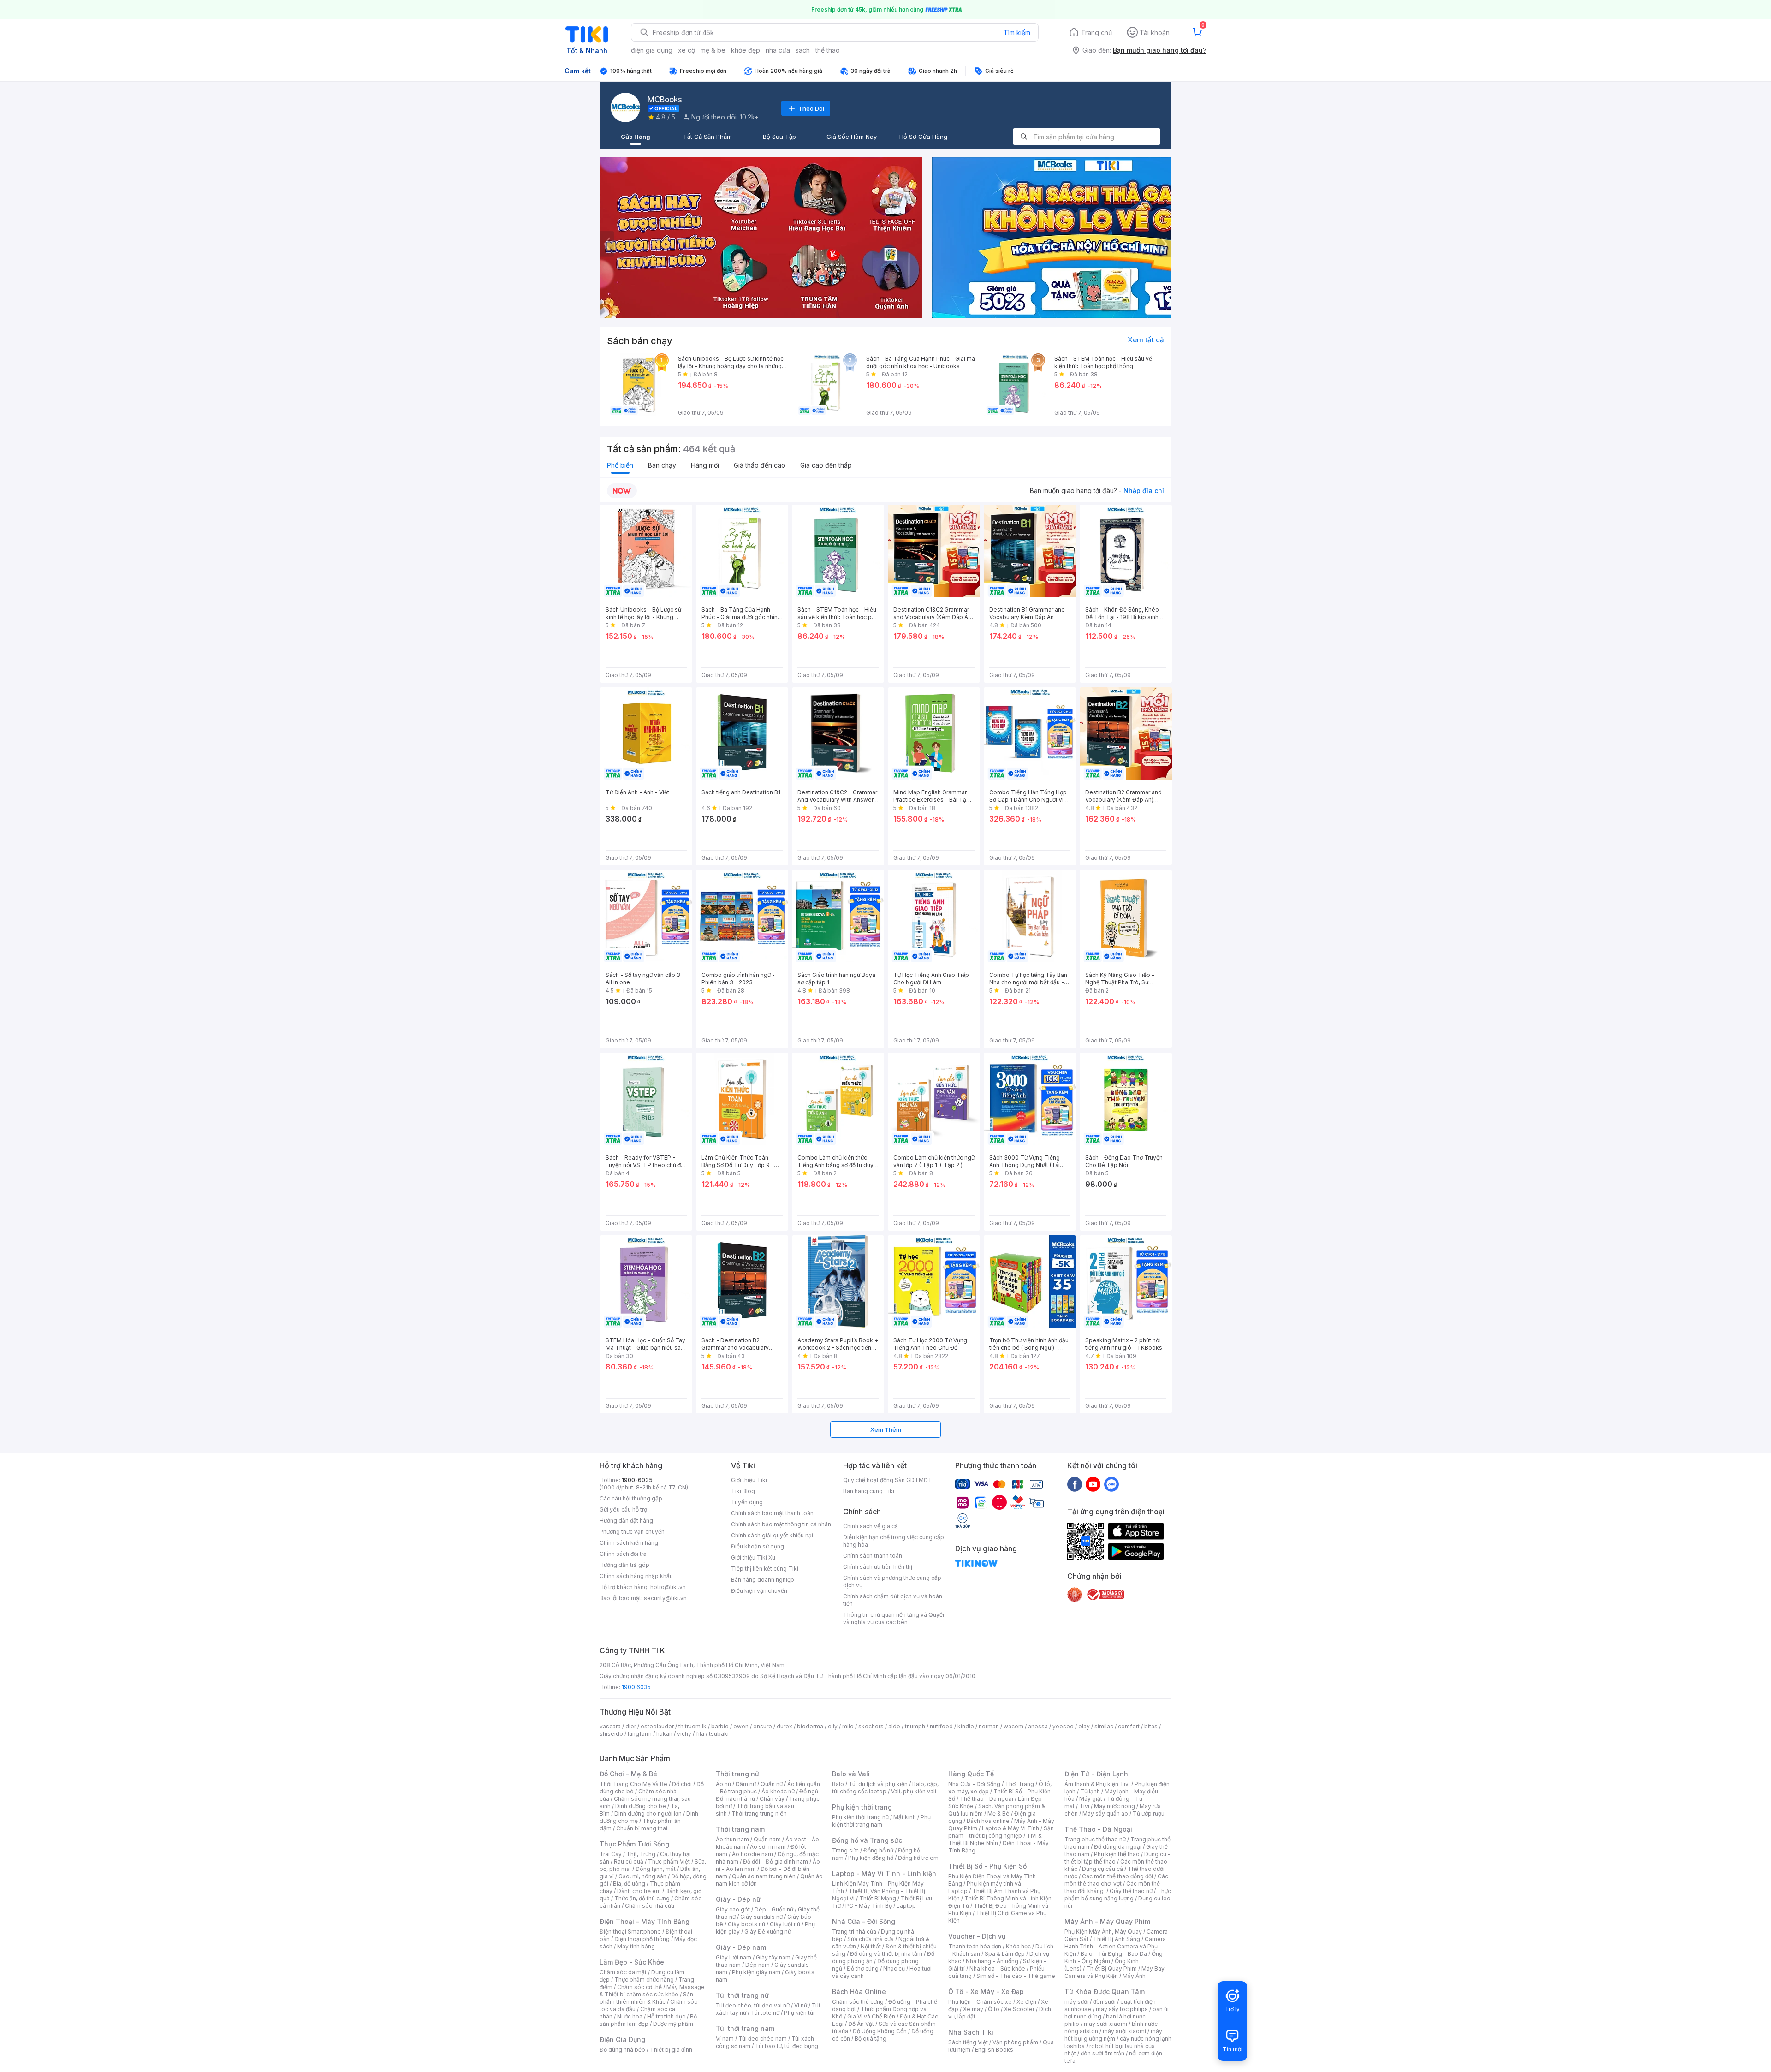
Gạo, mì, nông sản (642, 1876)
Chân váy (772, 1799)
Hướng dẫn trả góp (624, 1565)
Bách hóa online (988, 1821)
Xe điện (1026, 2002)
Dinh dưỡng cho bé (641, 1806)
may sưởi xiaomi (1105, 2024)
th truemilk (692, 1726)
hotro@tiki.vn (668, 1587)
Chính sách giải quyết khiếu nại (772, 1535)
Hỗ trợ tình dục (666, 2016)
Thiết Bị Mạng (878, 1898)
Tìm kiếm (1017, 33)
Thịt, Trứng (641, 1854)
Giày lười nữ (785, 1924)
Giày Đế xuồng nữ (768, 1932)
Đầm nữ (746, 1784)
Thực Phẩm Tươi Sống (634, 1844)
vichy (684, 1734)
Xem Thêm (886, 1429)
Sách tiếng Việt (968, 2042)
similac (1104, 1726)
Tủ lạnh (1090, 1791)
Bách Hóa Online (859, 1992)
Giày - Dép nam (741, 1947)
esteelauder (657, 1726)
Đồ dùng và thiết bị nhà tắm (886, 1954)
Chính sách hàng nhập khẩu (636, 1576)
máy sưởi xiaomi (1124, 2031)
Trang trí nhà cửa (854, 1932)
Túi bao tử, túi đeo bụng (787, 2046)
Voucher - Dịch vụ (977, 1936)
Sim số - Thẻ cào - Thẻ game (1016, 1976)
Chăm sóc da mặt (623, 1972)
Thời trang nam (740, 1829)
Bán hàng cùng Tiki (869, 1491)
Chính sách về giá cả (871, 1526)
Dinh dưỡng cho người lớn (648, 1813)
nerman (989, 1726)
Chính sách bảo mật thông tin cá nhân (781, 1524)
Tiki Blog (743, 1491)
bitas (1151, 1726)
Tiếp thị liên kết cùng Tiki (765, 1569)
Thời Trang (1019, 1784)
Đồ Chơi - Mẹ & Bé (628, 1774)
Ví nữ (801, 2005)
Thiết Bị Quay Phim (1111, 1968)
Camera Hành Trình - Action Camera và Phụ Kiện (1115, 1946)
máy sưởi (1076, 2002)
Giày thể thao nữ (1131, 1891)
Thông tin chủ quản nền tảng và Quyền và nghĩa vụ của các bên (894, 1618)
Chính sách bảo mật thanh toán (772, 1513)
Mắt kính (905, 1817)
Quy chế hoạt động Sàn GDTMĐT (888, 1480)
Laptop (906, 1906)
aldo (894, 1726)
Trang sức (845, 1850)
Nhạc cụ (894, 1968)
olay (1084, 1726)
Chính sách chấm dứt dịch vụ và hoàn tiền (893, 1600)
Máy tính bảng (636, 1946)
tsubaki (719, 1734)
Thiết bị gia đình (671, 2050)
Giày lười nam (734, 1957)
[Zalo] (1111, 1484)
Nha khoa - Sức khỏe (997, 1968)
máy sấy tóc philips (1122, 2009)
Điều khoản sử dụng (758, 1546)
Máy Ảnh (1134, 1976)
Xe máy (973, 2009)
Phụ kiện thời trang (862, 1807)
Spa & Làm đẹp (1005, 1954)
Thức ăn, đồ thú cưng (642, 1898)
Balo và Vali (851, 1774)
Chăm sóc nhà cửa (650, 1906)
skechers (871, 1726)
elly (833, 1726)
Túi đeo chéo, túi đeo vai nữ (753, 2005)
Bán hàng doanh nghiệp (763, 1580)
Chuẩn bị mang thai (642, 1828)
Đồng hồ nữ (878, 1850)
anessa (1038, 1726)
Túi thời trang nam (745, 2028)
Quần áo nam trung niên (764, 1876)
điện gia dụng (652, 50)
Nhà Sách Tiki (971, 2032)
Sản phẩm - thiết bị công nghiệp (1001, 1832)
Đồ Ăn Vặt (861, 2024)
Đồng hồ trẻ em (918, 1858)
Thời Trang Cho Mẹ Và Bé (633, 1784)
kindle (966, 1726)
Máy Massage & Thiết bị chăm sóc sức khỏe (652, 1991)
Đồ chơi (682, 1784)
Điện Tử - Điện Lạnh (1096, 1774)
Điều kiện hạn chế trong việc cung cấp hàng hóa (894, 1541)
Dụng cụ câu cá (1102, 1869)
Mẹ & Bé (998, 1813)
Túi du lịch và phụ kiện (878, 1784)
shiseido (611, 1734)
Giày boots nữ (746, 1924)
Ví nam (725, 2039)
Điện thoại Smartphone (630, 1932)
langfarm (640, 1734)
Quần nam (767, 1839)
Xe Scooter (1019, 2009)
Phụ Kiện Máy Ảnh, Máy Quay (1103, 1932)
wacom (1013, 1726)
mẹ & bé (713, 50)
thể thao (828, 50)
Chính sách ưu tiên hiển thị (878, 1567)
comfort (1129, 1726)
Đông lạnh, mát (656, 1869)
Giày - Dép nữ (738, 1899)
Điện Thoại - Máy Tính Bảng (645, 1921)
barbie (720, 1726)
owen (741, 1726)
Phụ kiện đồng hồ (871, 1858)
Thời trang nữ (737, 1774)
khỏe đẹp (746, 50)
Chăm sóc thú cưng (858, 2002)
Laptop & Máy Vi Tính (1010, 1828)
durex (784, 1726)
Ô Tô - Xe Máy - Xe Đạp (986, 1992)
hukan (664, 1734)
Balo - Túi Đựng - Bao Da (1114, 1954)
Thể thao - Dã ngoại (987, 1799)
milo (848, 1726)
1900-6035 (637, 1480)
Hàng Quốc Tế (971, 1774)
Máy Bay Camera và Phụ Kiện (1114, 1972)
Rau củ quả (629, 1861)
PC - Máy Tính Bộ (869, 1906)
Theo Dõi (811, 108)
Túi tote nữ (765, 2013)
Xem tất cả (1146, 340)
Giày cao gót (733, 1909)
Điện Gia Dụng (622, 2039)
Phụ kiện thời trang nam (881, 1821)
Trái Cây (611, 1854)
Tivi (1084, 1806)
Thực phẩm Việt (669, 1861)
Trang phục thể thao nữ (1095, 1839)
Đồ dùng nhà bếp (622, 2050)
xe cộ (686, 50)
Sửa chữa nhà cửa (871, 1939)
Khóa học (1018, 1946)
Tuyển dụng (747, 1502)
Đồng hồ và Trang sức (867, 1840)
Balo (838, 1784)
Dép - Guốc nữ (774, 1909)
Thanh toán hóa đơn (975, 1946)
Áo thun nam (732, 1839)
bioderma (810, 1726)
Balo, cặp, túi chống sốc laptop (885, 1788)
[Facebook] (1075, 1484)
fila (700, 1734)
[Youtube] (1093, 1484)
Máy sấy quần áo (1105, 1813)
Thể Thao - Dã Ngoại (1098, 1829)
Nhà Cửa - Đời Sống (864, 1921)
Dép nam (758, 1965)
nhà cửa (778, 50)
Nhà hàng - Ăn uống (992, 1961)
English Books (994, 2050)
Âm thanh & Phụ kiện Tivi (1097, 1784)
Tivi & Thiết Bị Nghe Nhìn (995, 1839)
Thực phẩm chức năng (644, 1980)
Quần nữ (772, 1784)
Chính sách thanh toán (873, 1556)
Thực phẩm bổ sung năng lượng (1118, 1895)
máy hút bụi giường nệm (1113, 2035)
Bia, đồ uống (629, 1884)
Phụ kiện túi (799, 2013)
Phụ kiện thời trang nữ (860, 1817)
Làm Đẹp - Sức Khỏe (632, 1962)
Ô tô (994, 2009)
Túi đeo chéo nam (763, 2039)
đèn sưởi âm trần (1102, 2053)
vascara (610, 1726)
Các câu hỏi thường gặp (631, 1498)
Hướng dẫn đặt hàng (626, 1521)
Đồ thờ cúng (863, 1968)
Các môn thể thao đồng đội (1117, 1876)
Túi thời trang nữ (742, 1995)
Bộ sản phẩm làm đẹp (648, 2020)
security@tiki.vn (665, 1598)
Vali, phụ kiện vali (914, 1791)
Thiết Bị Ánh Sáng (1117, 1939)
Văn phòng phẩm (1015, 2042)
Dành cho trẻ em (639, 1891)
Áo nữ (723, 1784)
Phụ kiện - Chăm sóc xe (980, 2002)
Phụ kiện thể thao (1117, 1854)
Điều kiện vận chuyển (759, 1591)
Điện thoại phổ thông (642, 1939)
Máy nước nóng (1114, 1806)
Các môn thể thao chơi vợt (1116, 1880)
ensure (763, 1726)
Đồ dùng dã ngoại (1118, 1847)
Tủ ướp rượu (1149, 1813)
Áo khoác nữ (778, 1791)
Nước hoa (630, 2016)
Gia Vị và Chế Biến (871, 2016)
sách (803, 50)
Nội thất (871, 1946)
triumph (915, 1726)
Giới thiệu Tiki (749, 1480)
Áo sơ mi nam (768, 1847)
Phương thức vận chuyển (632, 1532)
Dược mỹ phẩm (673, 2024)
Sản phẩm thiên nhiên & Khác (646, 1998)
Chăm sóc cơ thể (639, 1987)
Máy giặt (1091, 1799)
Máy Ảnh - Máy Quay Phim (1107, 1921)
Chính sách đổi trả (623, 1554)
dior (631, 1726)
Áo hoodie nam (752, 1854)
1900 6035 (636, 1687)
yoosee (1063, 1726)
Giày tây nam (773, 1957)
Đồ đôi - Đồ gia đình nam (776, 1861)
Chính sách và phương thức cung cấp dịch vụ (892, 1581)
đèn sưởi (1104, 2002)
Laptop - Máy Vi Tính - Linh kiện (884, 1873)
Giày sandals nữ (761, 1917)
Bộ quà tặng (871, 2039)
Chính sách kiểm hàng (629, 1543)
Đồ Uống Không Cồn (880, 2031)
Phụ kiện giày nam (756, 1972)
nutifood (941, 1726)
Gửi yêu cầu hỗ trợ (623, 1509)
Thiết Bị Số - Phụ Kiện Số (987, 1866)
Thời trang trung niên (759, 1813)
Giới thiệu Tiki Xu (753, 1557)
